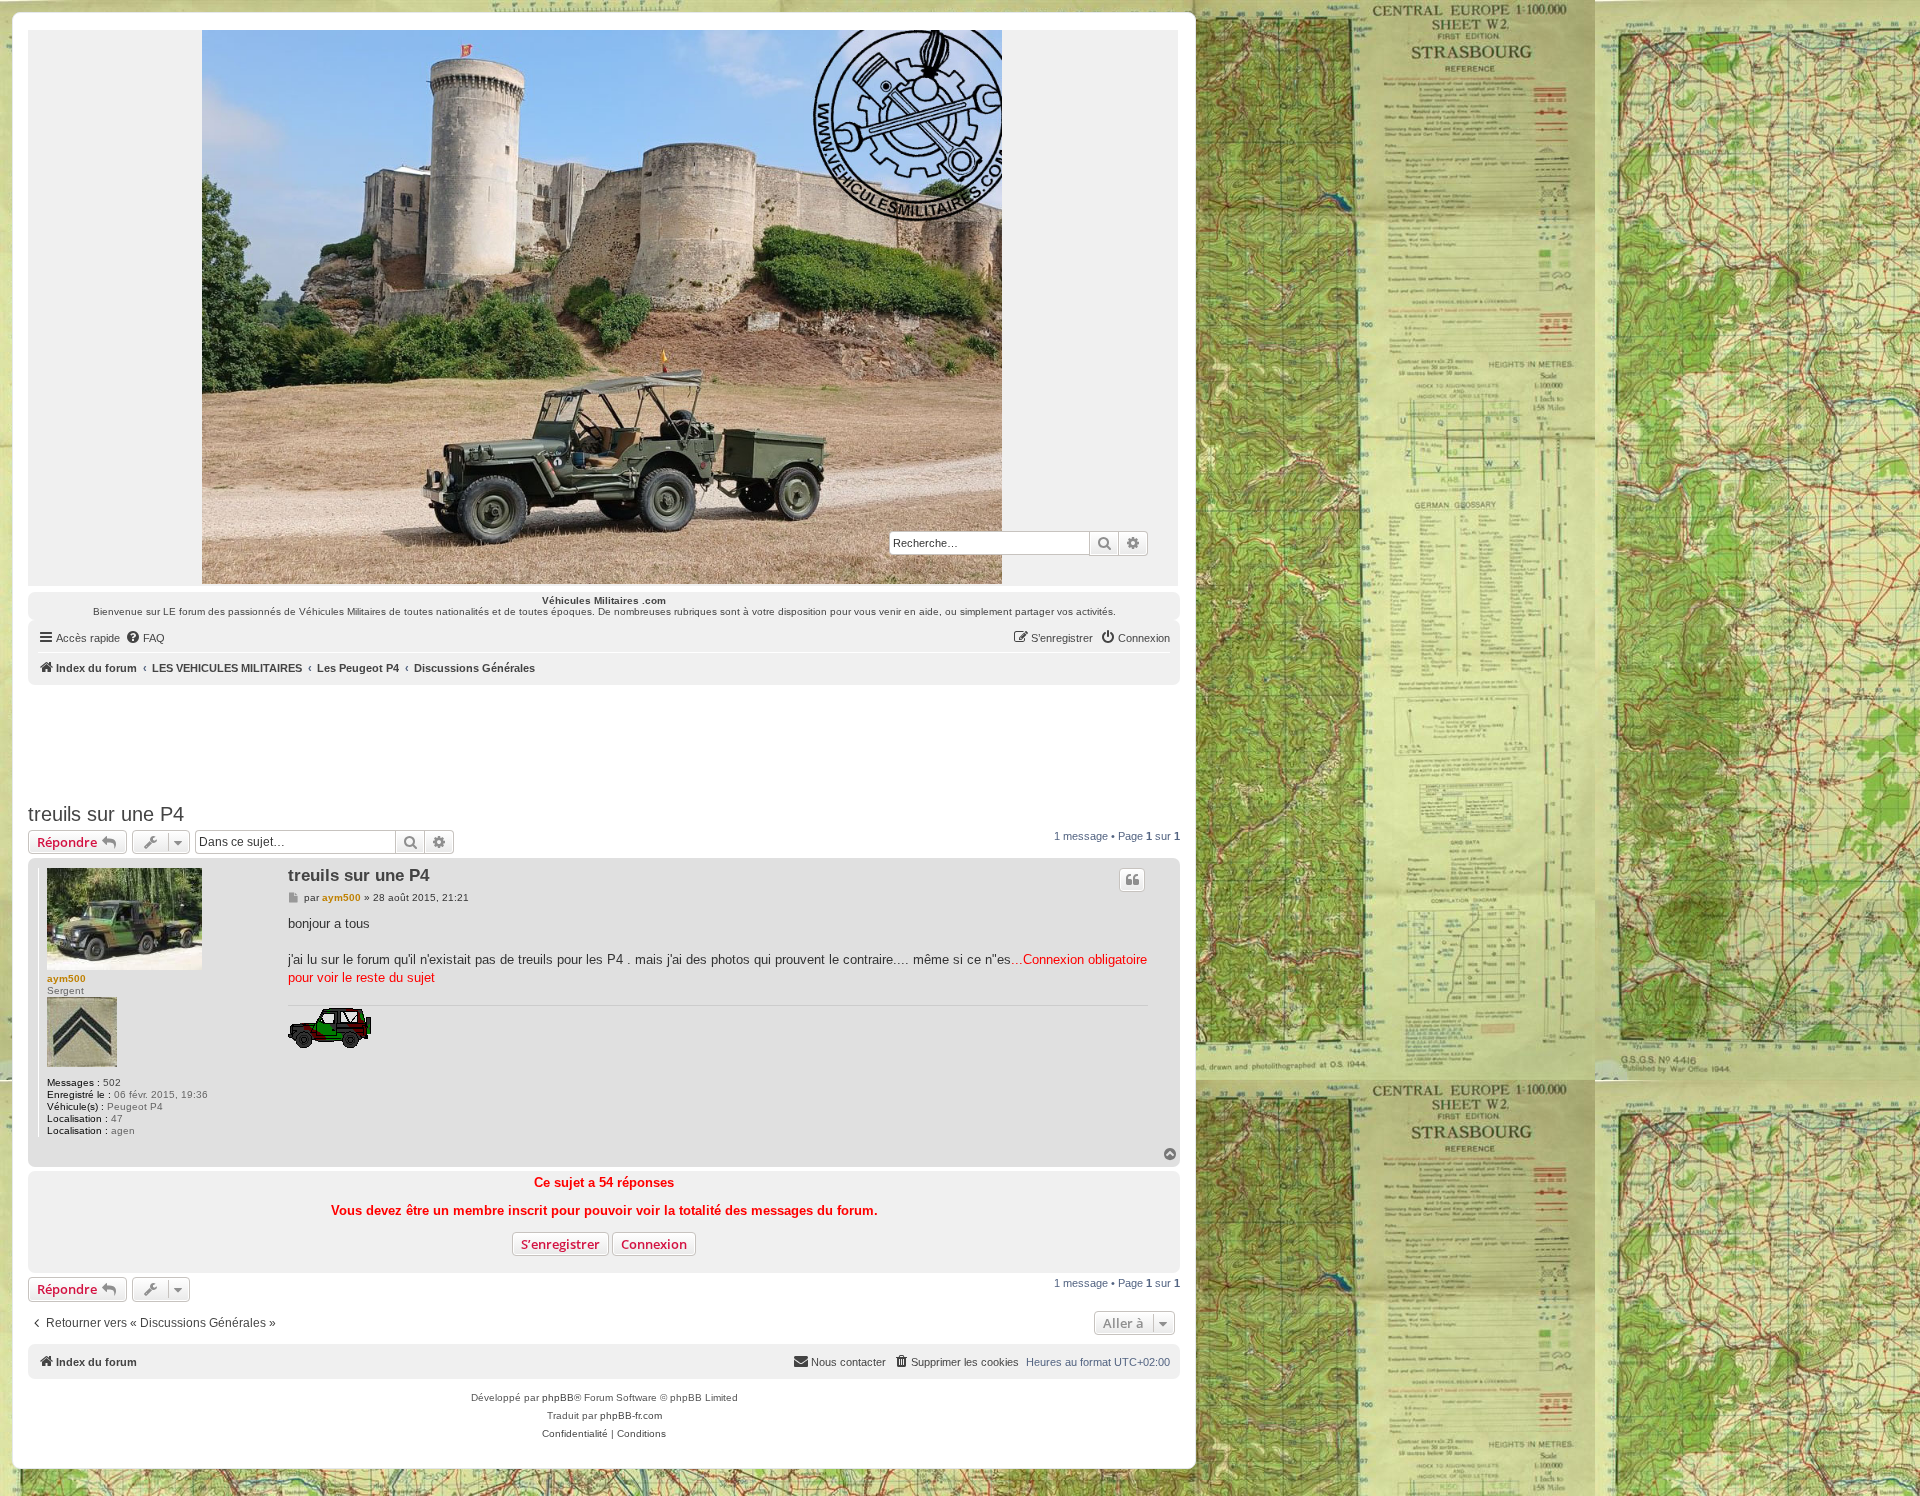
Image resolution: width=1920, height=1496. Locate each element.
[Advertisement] (604, 740)
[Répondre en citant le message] (1132, 880)
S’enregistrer (560, 1244)
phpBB (558, 1397)
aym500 (66, 978)
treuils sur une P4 (106, 814)
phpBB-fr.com (631, 1415)
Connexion (654, 1244)
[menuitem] (145, 638)
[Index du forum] (603, 307)
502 (112, 1082)
